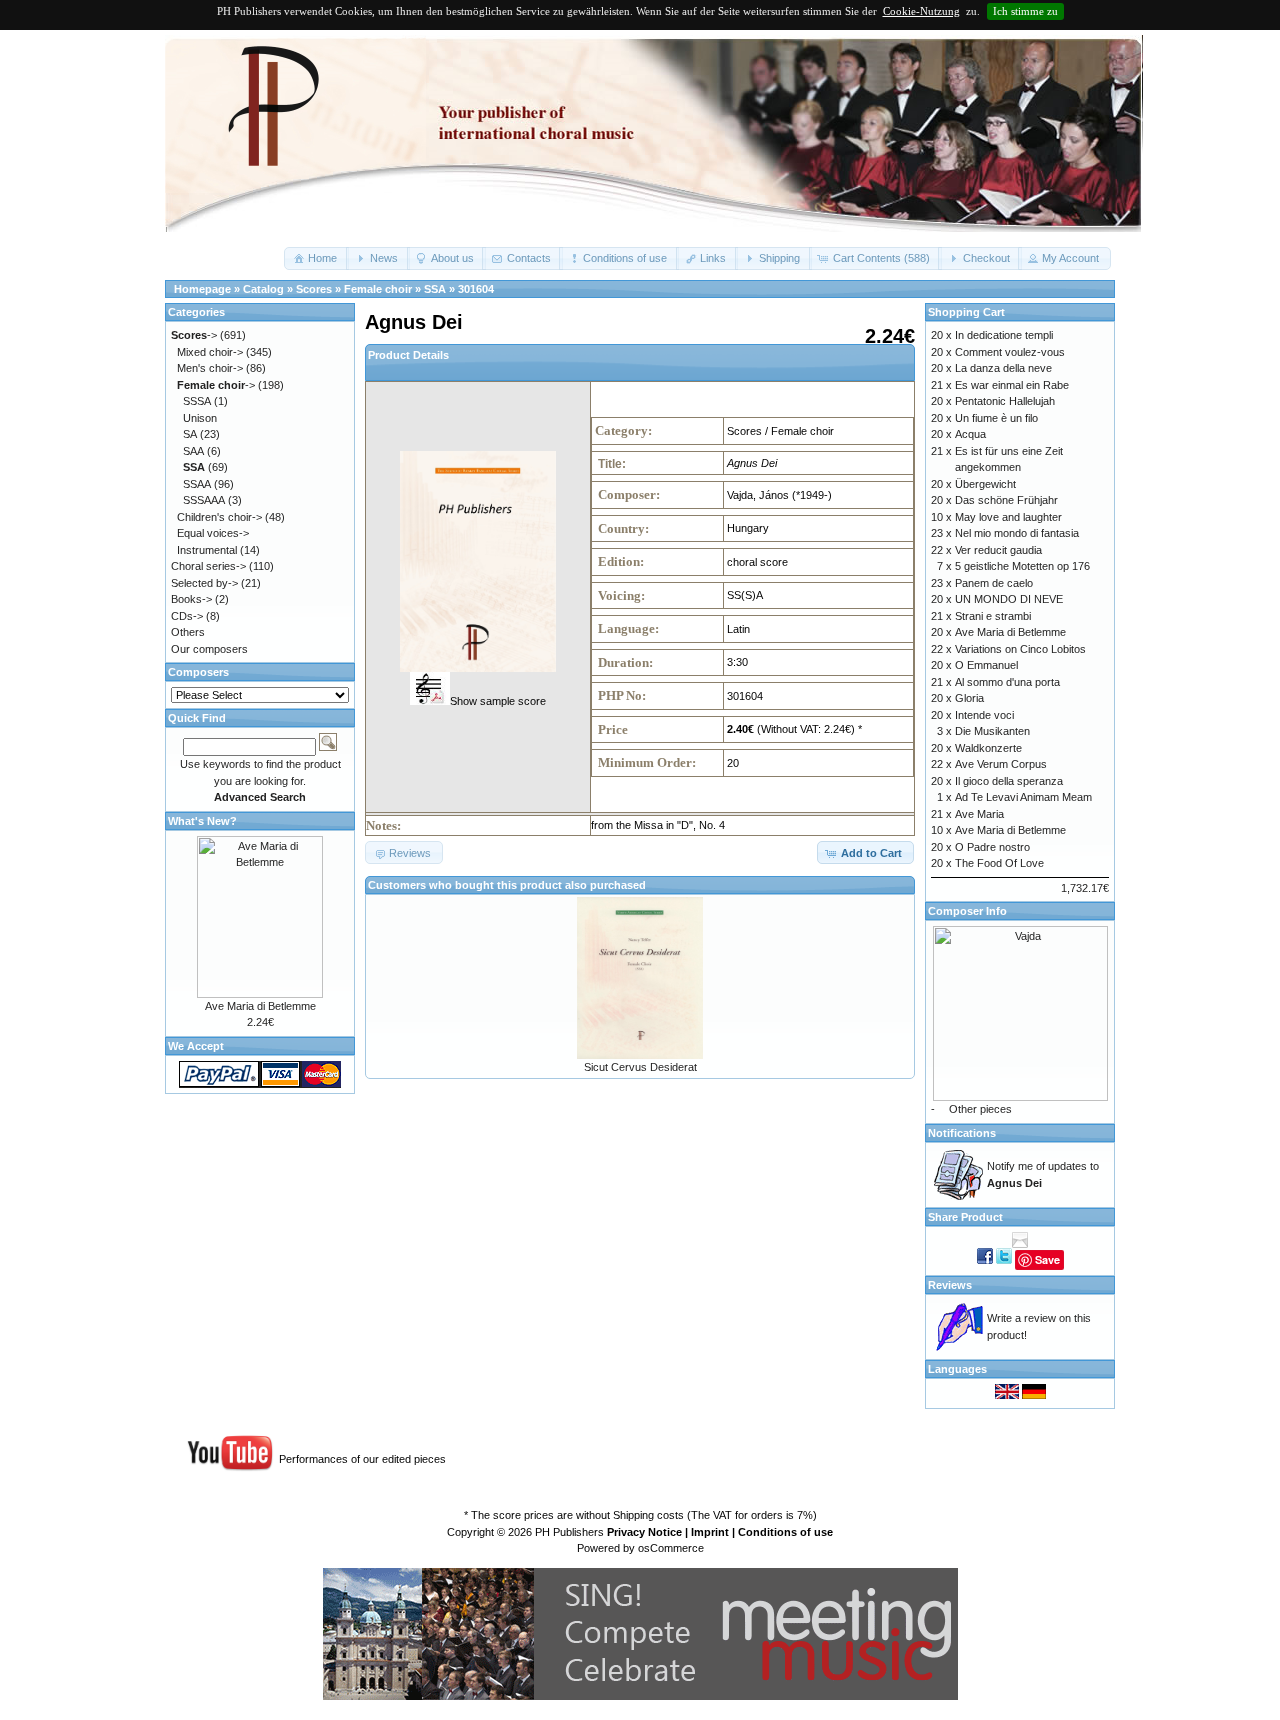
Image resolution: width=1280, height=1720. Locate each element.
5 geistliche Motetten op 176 (1022, 566)
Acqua (970, 434)
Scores (314, 289)
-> (194, 335)
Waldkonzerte (988, 748)
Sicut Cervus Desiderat (640, 1067)
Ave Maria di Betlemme (260, 1006)
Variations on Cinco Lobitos (1020, 649)
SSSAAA (204, 500)
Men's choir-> (210, 368)
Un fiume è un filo (996, 418)
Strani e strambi (993, 616)
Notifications (962, 1133)
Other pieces (980, 1109)
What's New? (202, 821)
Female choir (378, 289)
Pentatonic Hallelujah (1005, 401)
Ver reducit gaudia (998, 550)
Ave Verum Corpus (1001, 764)
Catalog (263, 289)
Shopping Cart (966, 312)
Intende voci (984, 715)
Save (1047, 1259)
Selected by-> (204, 583)
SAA (193, 451)
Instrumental (207, 550)
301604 (476, 289)
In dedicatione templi (1004, 335)
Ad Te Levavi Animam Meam (1023, 797)
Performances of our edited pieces (362, 1459)
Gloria (969, 698)
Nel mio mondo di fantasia (1017, 533)
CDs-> (187, 616)
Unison (200, 418)
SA (190, 434)
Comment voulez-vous (1010, 352)
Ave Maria (979, 814)
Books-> (191, 599)
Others (188, 632)
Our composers (209, 649)
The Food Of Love (999, 863)
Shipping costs (648, 1515)
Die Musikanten (992, 731)
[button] (316, 258)
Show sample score (498, 701)
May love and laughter (1008, 517)
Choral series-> (208, 566)
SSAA (197, 484)
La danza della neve (1003, 368)
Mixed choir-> (210, 352)
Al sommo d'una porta (1007, 682)
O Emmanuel (986, 665)
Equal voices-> (213, 533)
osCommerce (671, 1548)
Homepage (202, 289)
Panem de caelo (994, 583)
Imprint (710, 1532)
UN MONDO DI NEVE (1009, 599)
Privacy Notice (644, 1532)
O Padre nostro (992, 847)
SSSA (197, 401)
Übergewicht (985, 484)
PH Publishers (569, 1532)
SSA (435, 289)
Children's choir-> (219, 517)
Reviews (950, 1285)
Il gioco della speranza (1009, 781)
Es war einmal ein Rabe (1012, 385)
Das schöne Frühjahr (1006, 500)
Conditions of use (785, 1532)
